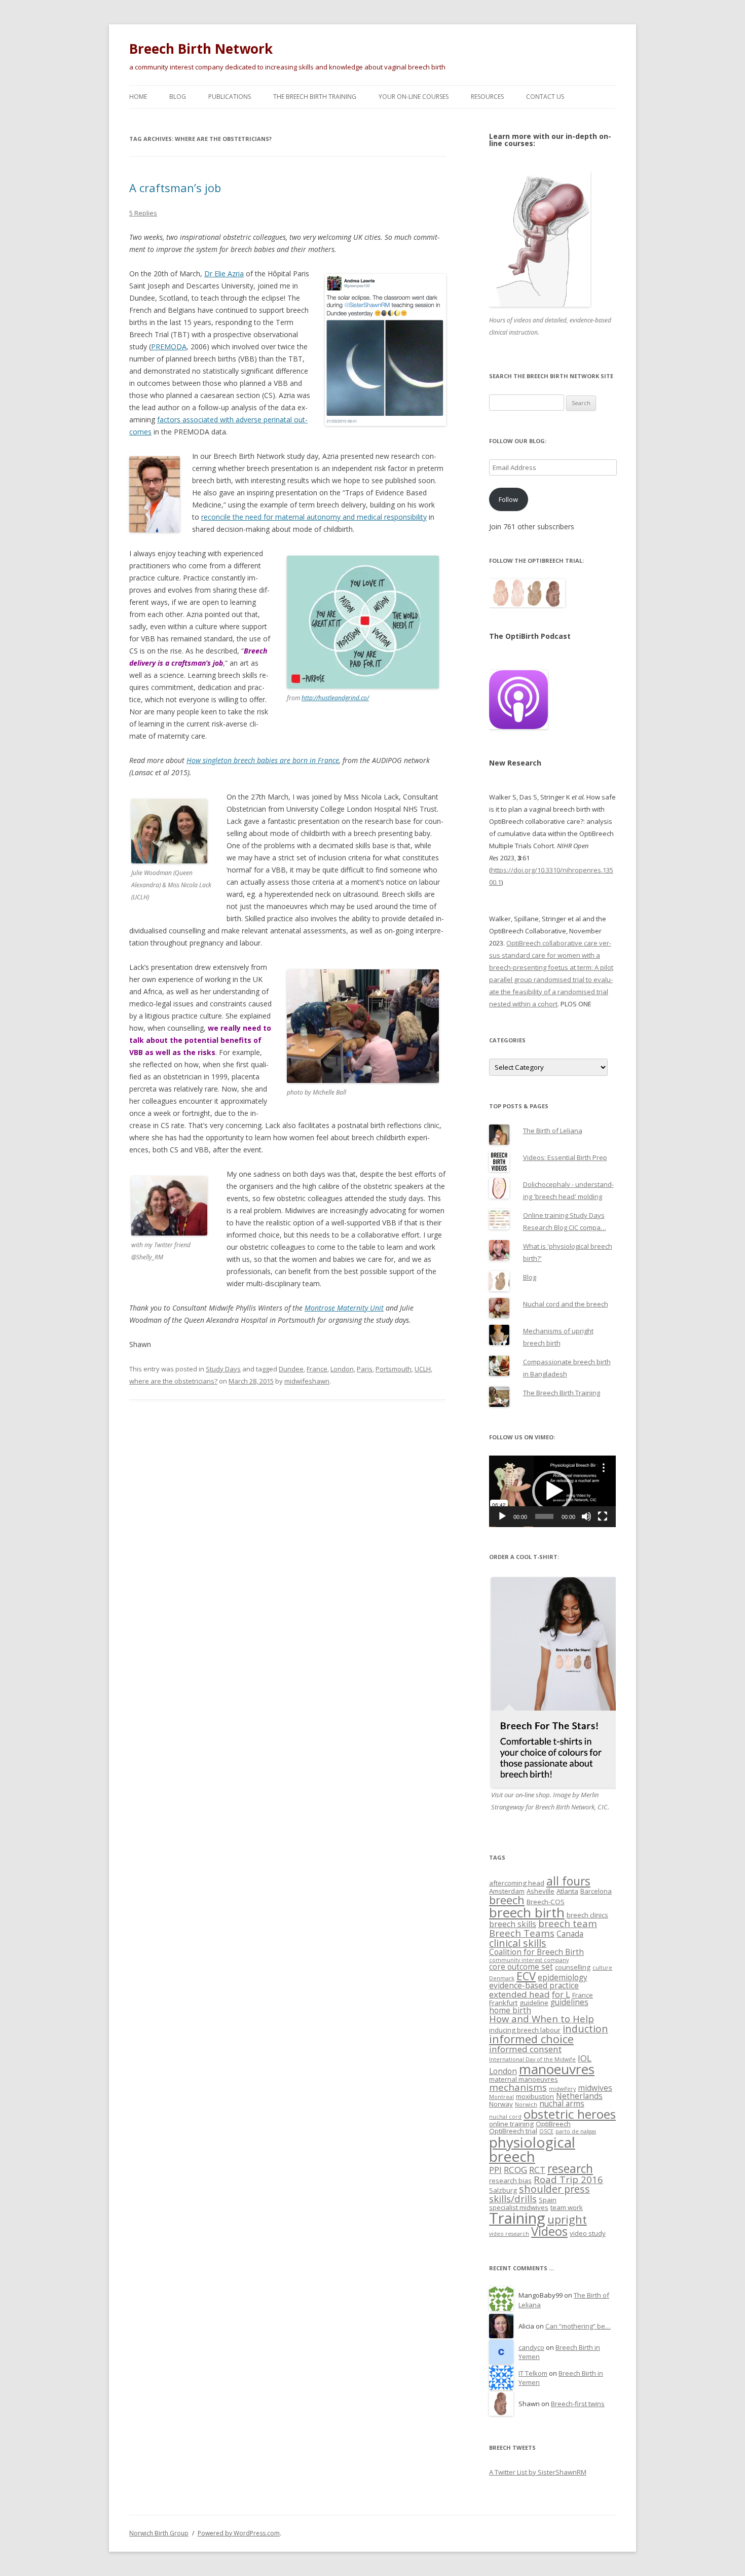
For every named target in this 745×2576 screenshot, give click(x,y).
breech (507, 1900)
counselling (573, 1967)
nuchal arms (562, 2103)
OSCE (546, 2131)
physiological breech (532, 2149)
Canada (570, 1934)
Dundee (291, 1369)
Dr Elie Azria (224, 274)
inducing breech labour (525, 2030)
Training (517, 2218)
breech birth (527, 1912)
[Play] (502, 1516)
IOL (585, 2058)
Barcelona (596, 1891)
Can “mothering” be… (578, 2326)
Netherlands (579, 2096)
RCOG (515, 2170)
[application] (552, 1491)
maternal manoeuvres (524, 2079)
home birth (510, 2010)
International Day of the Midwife (532, 2059)
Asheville (541, 1891)
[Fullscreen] (603, 1516)
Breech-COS (546, 1902)
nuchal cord (505, 2117)
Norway (501, 2104)
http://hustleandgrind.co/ (335, 698)
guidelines (569, 2002)
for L (561, 1994)
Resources (487, 97)
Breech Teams (522, 1933)
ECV (526, 1976)
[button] (552, 1491)
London (342, 1369)
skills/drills (513, 2199)
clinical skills (518, 1943)
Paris (365, 1369)
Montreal (501, 2097)
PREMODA (169, 347)
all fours (568, 1881)
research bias (510, 2181)
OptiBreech (553, 2124)
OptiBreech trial (513, 2131)
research (570, 2169)
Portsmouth (394, 1369)
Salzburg (503, 2190)
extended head (519, 1994)
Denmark (502, 1978)
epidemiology (563, 1977)
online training (511, 2124)
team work (567, 2207)
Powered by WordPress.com (239, 2533)
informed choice (531, 2039)
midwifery (562, 2089)
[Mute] (586, 1516)
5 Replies (143, 213)
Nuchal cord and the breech (566, 1304)
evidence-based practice (534, 1985)
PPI (495, 2170)
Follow (508, 499)
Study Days (223, 1369)
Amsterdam (507, 1891)
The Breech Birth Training (315, 97)
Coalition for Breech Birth (536, 1952)
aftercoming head (517, 1883)
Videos (549, 2231)
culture (602, 1968)
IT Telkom (533, 2373)
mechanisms (518, 2087)
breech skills (513, 1924)
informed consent (525, 2049)
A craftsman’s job (175, 188)
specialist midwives (519, 2207)
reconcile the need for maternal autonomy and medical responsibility (314, 517)
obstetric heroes (570, 2114)
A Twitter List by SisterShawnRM (538, 2472)
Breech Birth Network (201, 49)
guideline (534, 2003)
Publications (230, 97)
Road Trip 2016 (568, 2179)
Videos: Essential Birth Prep (565, 1157)
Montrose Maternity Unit (344, 1308)
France (317, 1369)
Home (138, 97)
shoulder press (554, 2189)
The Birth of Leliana (553, 1131)
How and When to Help (542, 2019)
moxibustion (535, 2096)
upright (567, 2219)
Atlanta (567, 1891)
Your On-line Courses (414, 97)
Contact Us (545, 97)
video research (509, 2234)
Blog (178, 97)
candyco (531, 2347)
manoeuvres (557, 2069)
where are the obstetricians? (173, 1381)
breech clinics (587, 1915)
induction (585, 2029)
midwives (595, 2088)
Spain (548, 2200)
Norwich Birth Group (159, 2533)
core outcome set (521, 1967)
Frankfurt (503, 2003)
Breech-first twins (578, 2404)
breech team (568, 1923)
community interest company (529, 1960)
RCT (537, 2170)
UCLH (423, 1369)
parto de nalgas (576, 2131)
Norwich (526, 2105)
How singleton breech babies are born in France (263, 760)
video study (588, 2233)
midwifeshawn (307, 1381)
